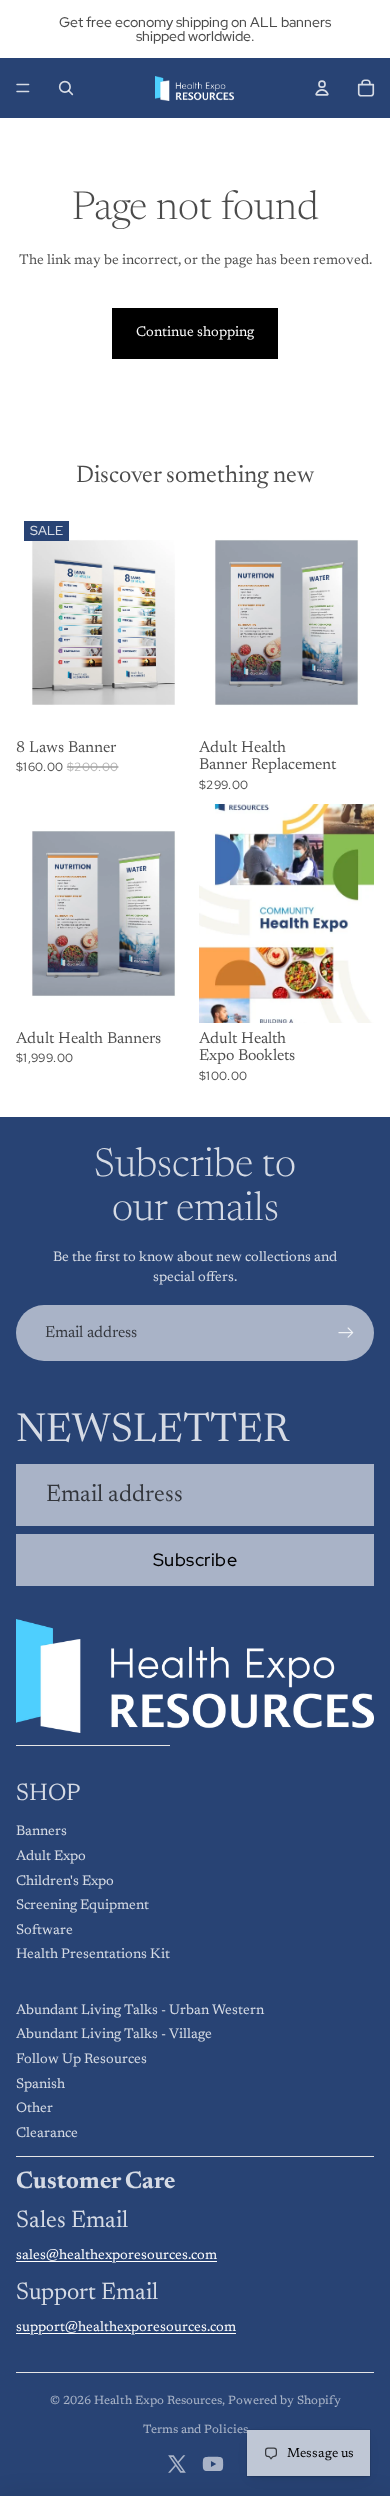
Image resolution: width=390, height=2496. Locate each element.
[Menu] (23, 88)
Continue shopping (195, 333)
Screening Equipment (82, 1906)
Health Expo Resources (158, 2401)
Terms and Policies (195, 2430)
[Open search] (66, 88)
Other (34, 2109)
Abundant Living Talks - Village (114, 2035)
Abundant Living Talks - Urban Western (140, 2011)
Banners (41, 1832)
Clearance (47, 2134)
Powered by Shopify (284, 2401)
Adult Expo (51, 1857)
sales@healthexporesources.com (116, 2256)
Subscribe (195, 1559)
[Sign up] (346, 1333)
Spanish (40, 2085)
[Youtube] (213, 2464)
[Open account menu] (322, 88)
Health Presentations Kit (93, 1955)
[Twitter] (177, 2464)
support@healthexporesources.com (126, 2328)
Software (44, 1931)
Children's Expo (65, 1882)
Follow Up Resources (81, 2060)
